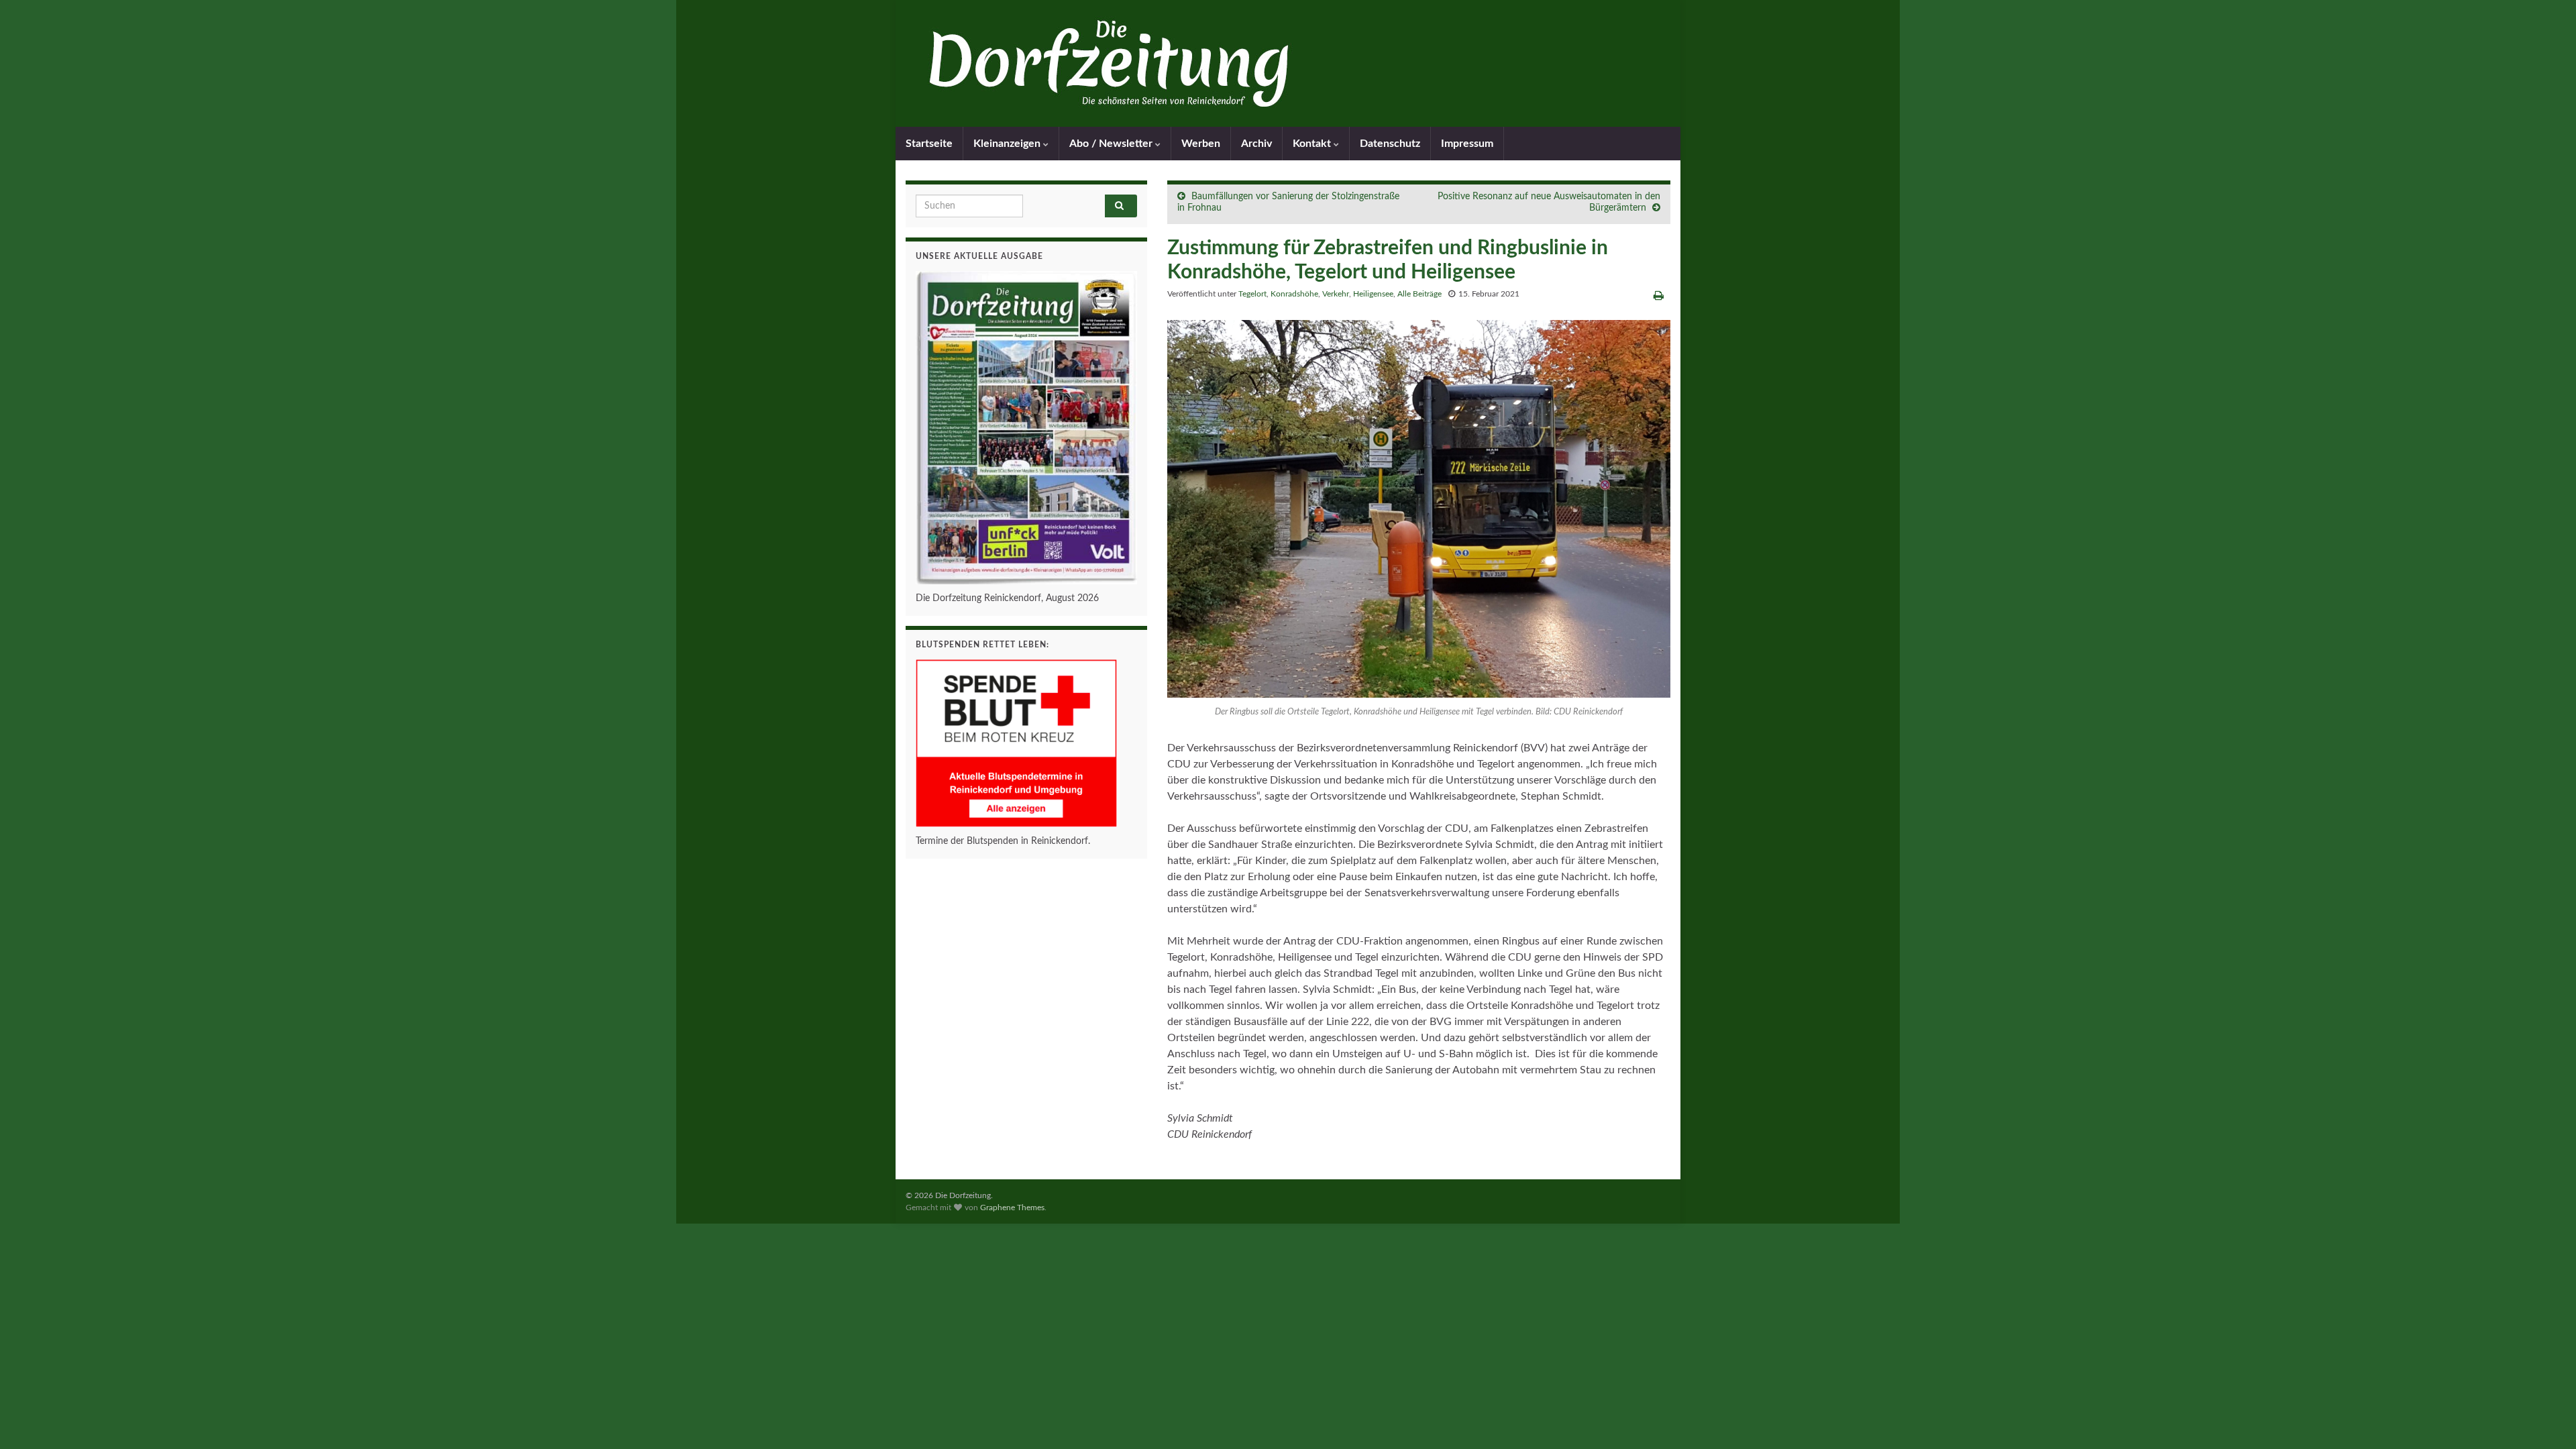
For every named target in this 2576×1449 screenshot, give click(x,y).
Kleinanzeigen (1008, 144)
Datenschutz (1390, 144)
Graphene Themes (1012, 1207)
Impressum (1467, 144)
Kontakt (1313, 144)
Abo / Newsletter (1112, 144)
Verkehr (1336, 294)
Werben (1201, 144)
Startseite (929, 144)
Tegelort (1252, 294)
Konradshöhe (1294, 294)
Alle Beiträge (1419, 294)
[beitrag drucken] (1659, 296)
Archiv (1256, 144)
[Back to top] (2546, 1419)
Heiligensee (1373, 294)
